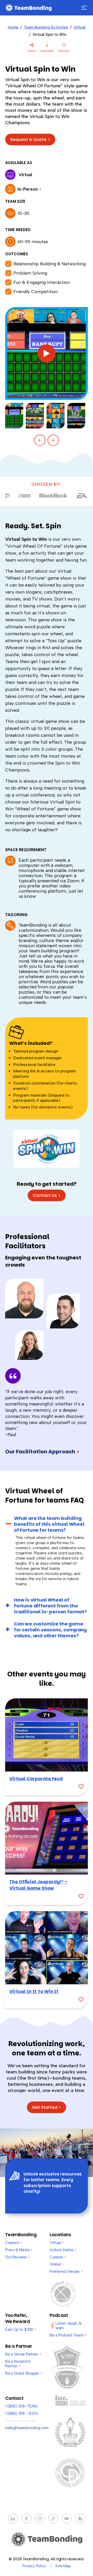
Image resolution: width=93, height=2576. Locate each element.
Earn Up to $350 (21, 2329)
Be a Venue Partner (23, 2354)
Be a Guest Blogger (24, 2373)
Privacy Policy (34, 2566)
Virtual (80, 27)
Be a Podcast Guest (68, 2335)
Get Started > (47, 2107)
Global (57, 2264)
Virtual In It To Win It (34, 1992)
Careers (13, 2243)
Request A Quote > (30, 139)
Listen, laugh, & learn (68, 2326)
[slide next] (53, 440)
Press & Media (19, 2250)
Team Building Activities (46, 27)
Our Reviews (17, 2257)
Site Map (63, 2566)
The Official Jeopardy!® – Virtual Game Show (38, 1885)
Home (13, 27)
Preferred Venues (66, 2272)
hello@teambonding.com (27, 2428)
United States (63, 2250)
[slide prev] (40, 440)
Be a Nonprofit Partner (18, 2364)
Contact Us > (47, 1195)
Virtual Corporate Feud (36, 1779)
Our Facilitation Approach (42, 1452)
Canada (58, 2257)
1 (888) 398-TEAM (21, 2406)
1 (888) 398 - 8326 (22, 2413)
